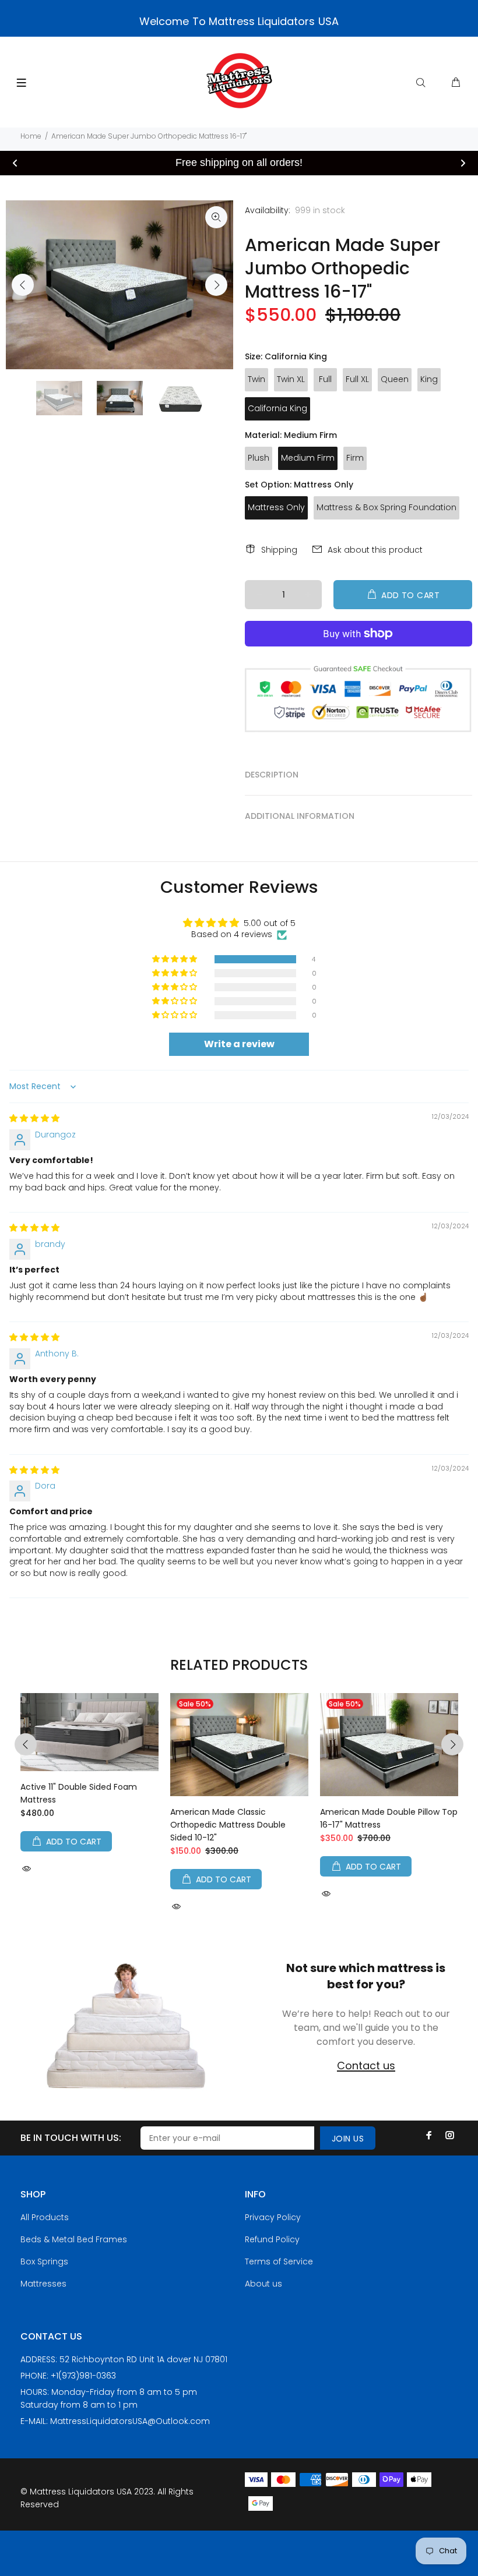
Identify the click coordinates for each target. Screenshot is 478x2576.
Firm (355, 458)
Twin (256, 379)
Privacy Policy (273, 2217)
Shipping (279, 550)
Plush (259, 458)
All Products (45, 2217)
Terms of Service (279, 2261)
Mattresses (43, 2284)
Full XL (357, 379)
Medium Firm (308, 458)
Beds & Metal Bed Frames (74, 2239)
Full (325, 379)
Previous (23, 285)
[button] (175, 959)
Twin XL (291, 379)
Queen (395, 379)
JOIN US (348, 2139)
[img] (34, 1118)
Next (216, 285)
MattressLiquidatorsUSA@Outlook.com (130, 2421)
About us (263, 2284)
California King (277, 408)
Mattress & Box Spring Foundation (386, 507)
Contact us (366, 2066)
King (429, 379)
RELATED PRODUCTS (239, 1665)
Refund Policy (272, 2239)
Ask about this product (375, 550)
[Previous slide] (15, 163)
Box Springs (44, 2261)
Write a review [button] (239, 1044)
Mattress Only (276, 507)
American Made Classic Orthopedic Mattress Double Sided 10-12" (228, 1825)
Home (31, 136)
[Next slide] (463, 163)
